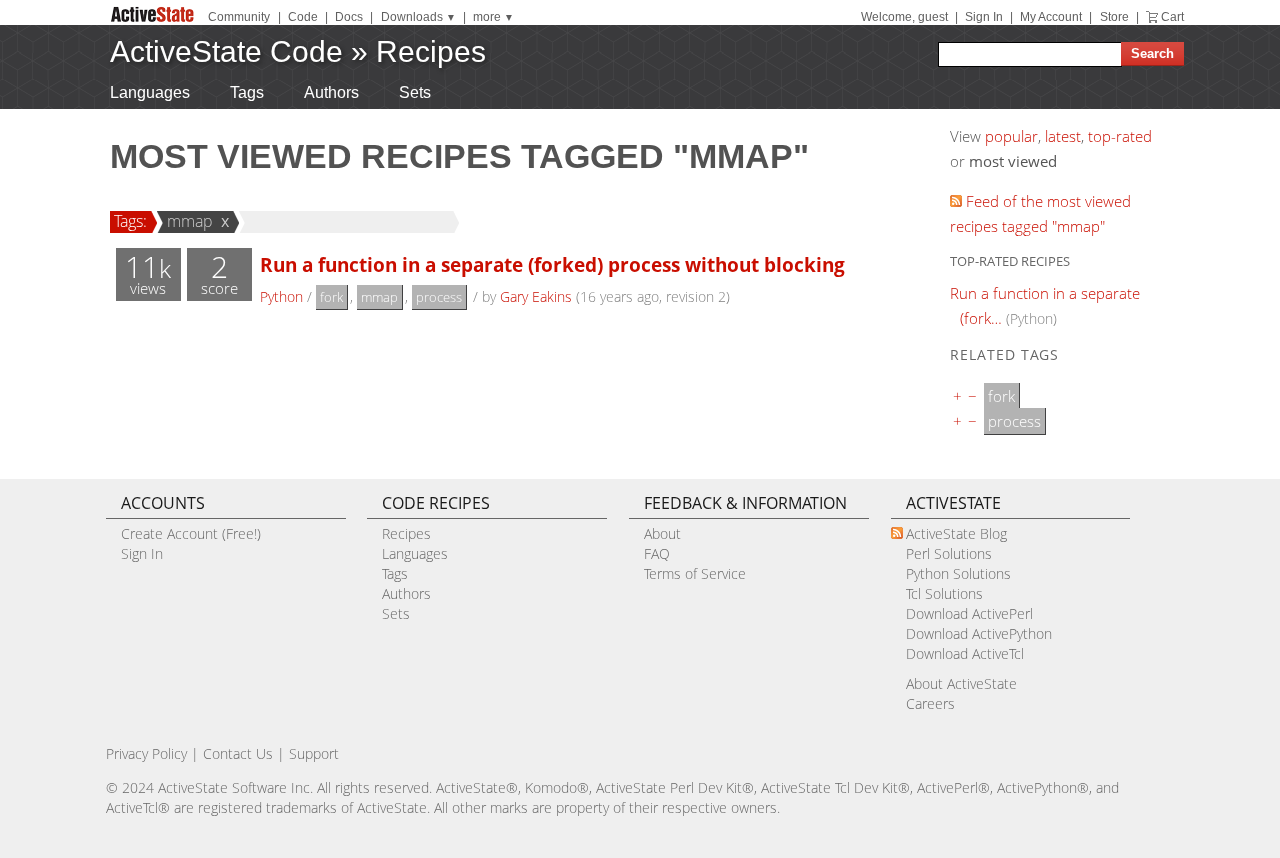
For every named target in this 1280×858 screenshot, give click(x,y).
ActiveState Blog (956, 533)
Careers (930, 703)
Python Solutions (958, 573)
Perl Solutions (949, 553)
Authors (331, 92)
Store (1114, 17)
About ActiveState (961, 683)
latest (1063, 136)
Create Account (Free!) (191, 533)
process (439, 297)
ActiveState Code (226, 51)
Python (281, 296)
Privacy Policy (146, 753)
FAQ (657, 553)
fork (331, 297)
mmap (190, 221)
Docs (349, 17)
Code (303, 17)
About (662, 533)
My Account (1051, 17)
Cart (1172, 17)
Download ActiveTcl (965, 653)
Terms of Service (695, 573)
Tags (247, 92)
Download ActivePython (979, 633)
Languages (150, 92)
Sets (415, 92)
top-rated (1120, 136)
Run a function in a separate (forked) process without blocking (552, 264)
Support (314, 753)
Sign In (984, 17)
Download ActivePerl (969, 613)
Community (239, 17)
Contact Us (238, 753)
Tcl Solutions (944, 593)
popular (1011, 136)
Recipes (431, 51)
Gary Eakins (536, 296)
